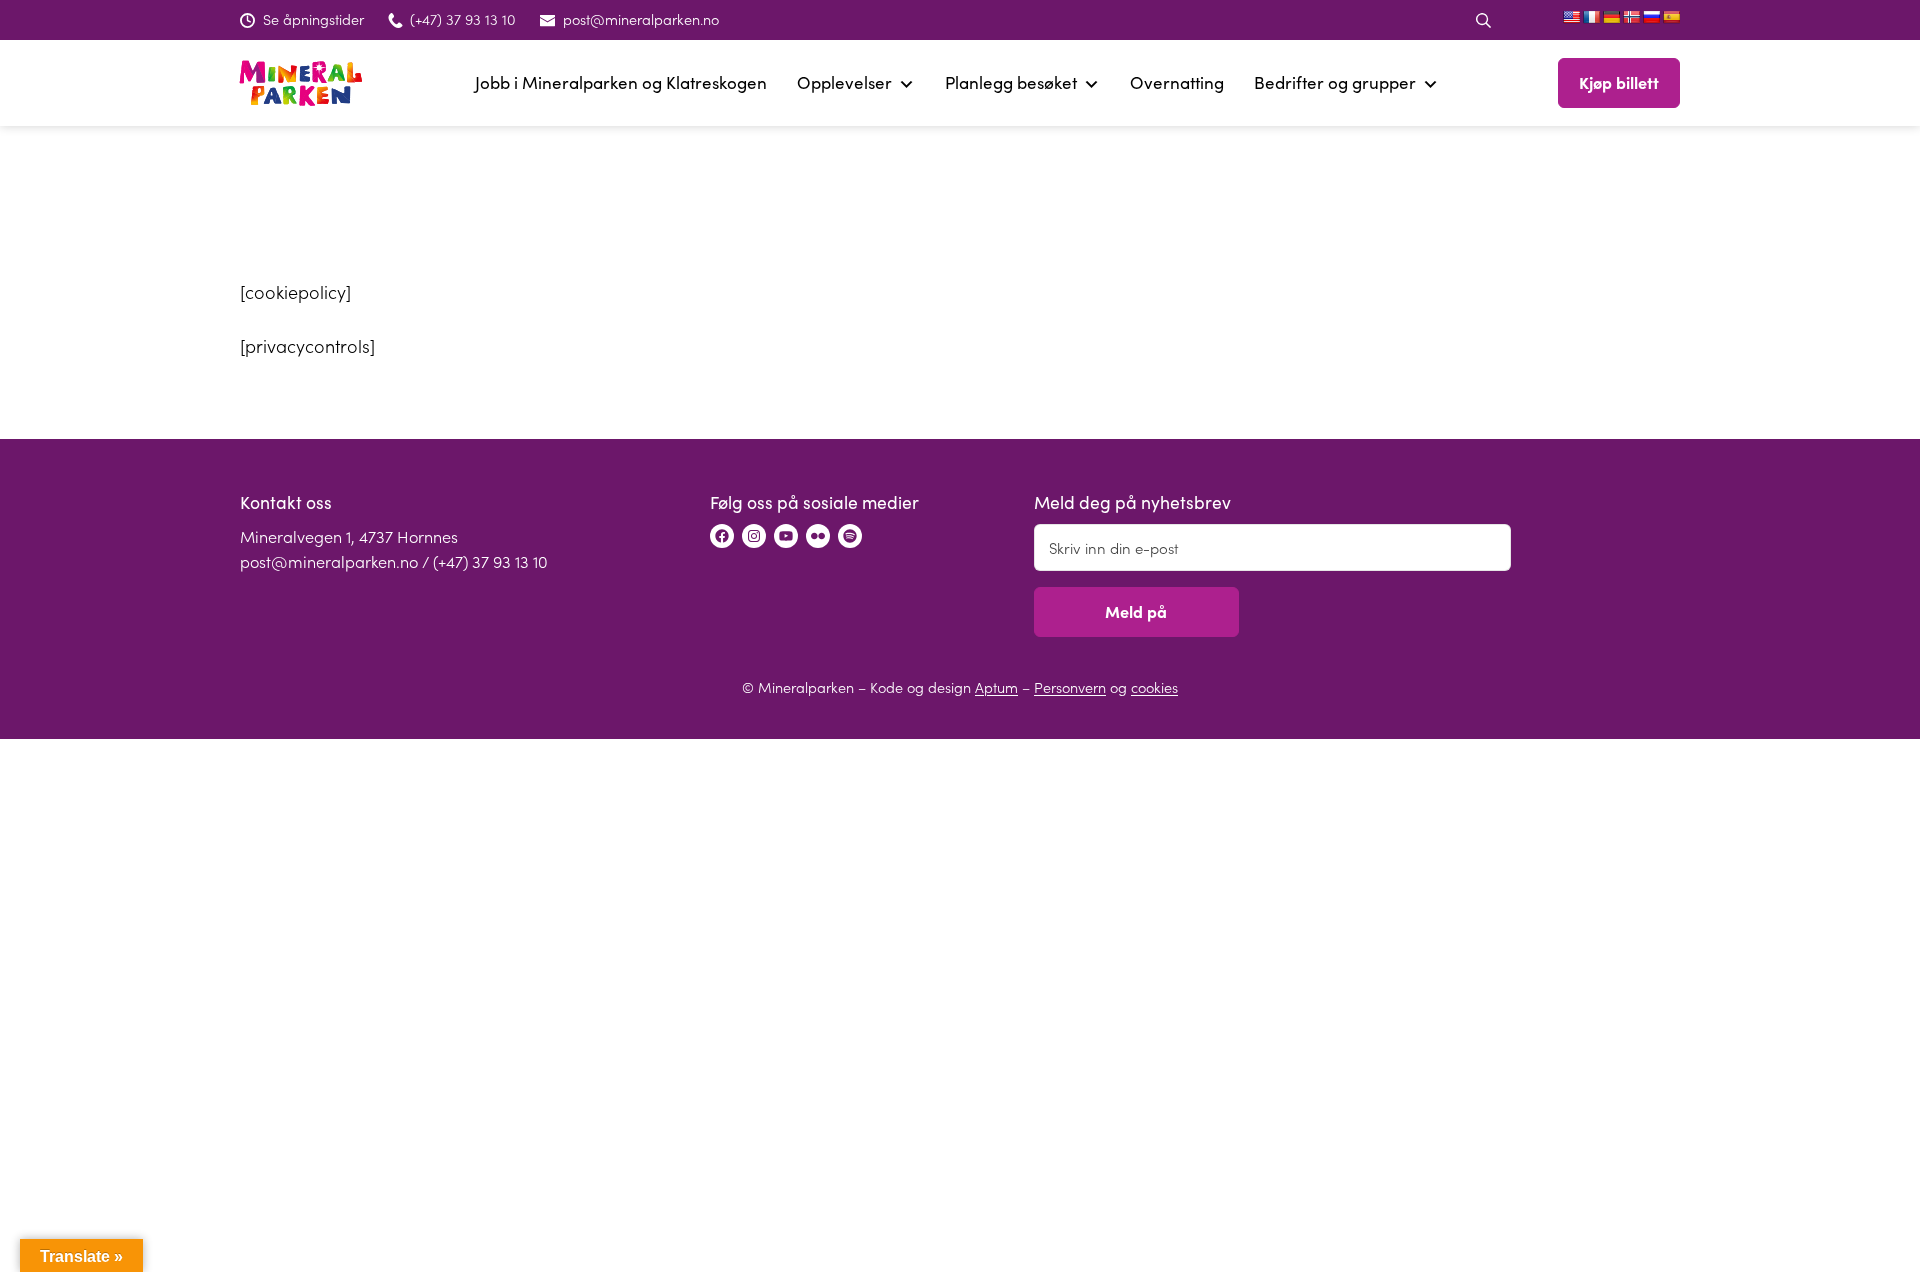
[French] (1591, 17)
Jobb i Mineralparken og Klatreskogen (621, 82)
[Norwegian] (1631, 17)
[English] (1571, 17)
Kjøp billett (1619, 82)
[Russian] (1651, 17)
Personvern (1070, 687)
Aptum (996, 687)
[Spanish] (1671, 17)
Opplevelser (844, 82)
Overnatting (1177, 82)
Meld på (1136, 611)
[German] (1611, 17)
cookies (1154, 687)
